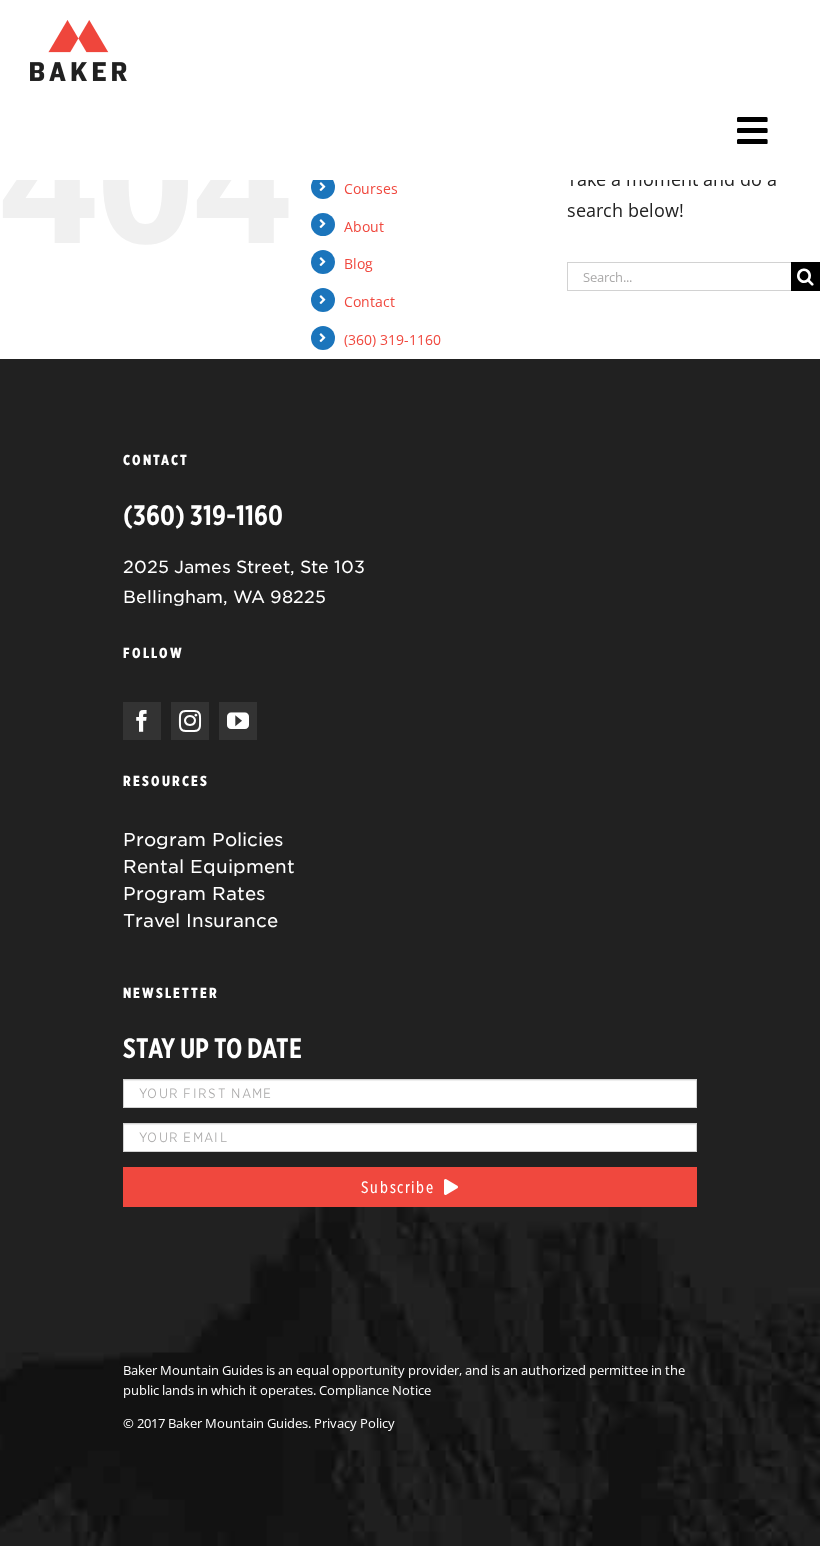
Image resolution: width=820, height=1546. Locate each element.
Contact (369, 301)
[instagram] (190, 721)
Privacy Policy (354, 1423)
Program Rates (194, 893)
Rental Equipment (209, 866)
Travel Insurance (200, 920)
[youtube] (238, 721)
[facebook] (142, 721)
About (364, 226)
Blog (358, 263)
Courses (371, 188)
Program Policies (203, 839)
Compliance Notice (375, 1390)
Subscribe (402, 1187)
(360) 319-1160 (392, 339)
